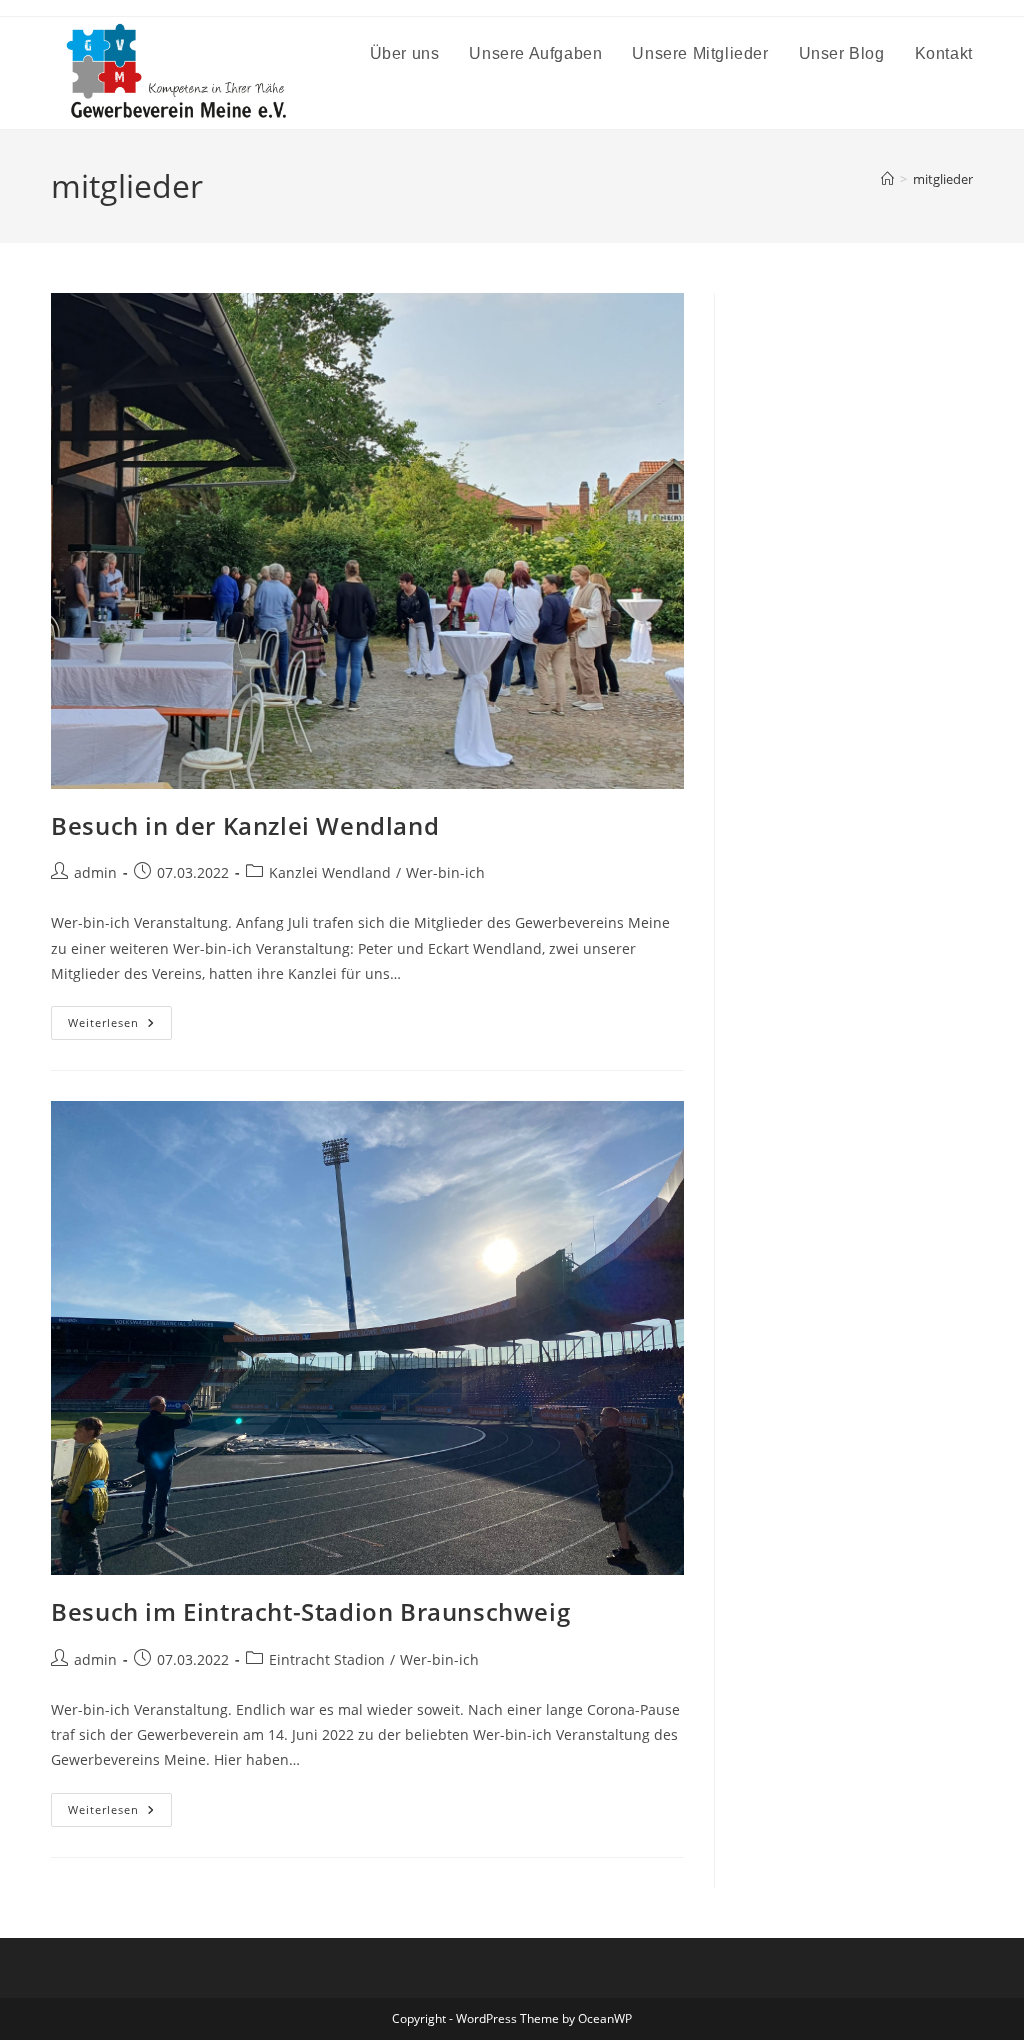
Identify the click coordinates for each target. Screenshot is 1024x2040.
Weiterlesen (120, 1026)
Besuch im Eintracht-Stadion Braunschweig (310, 1611)
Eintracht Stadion (327, 1659)
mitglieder (943, 179)
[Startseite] (887, 179)
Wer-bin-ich (445, 872)
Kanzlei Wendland (330, 872)
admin (95, 872)
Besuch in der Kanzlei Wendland (245, 825)
